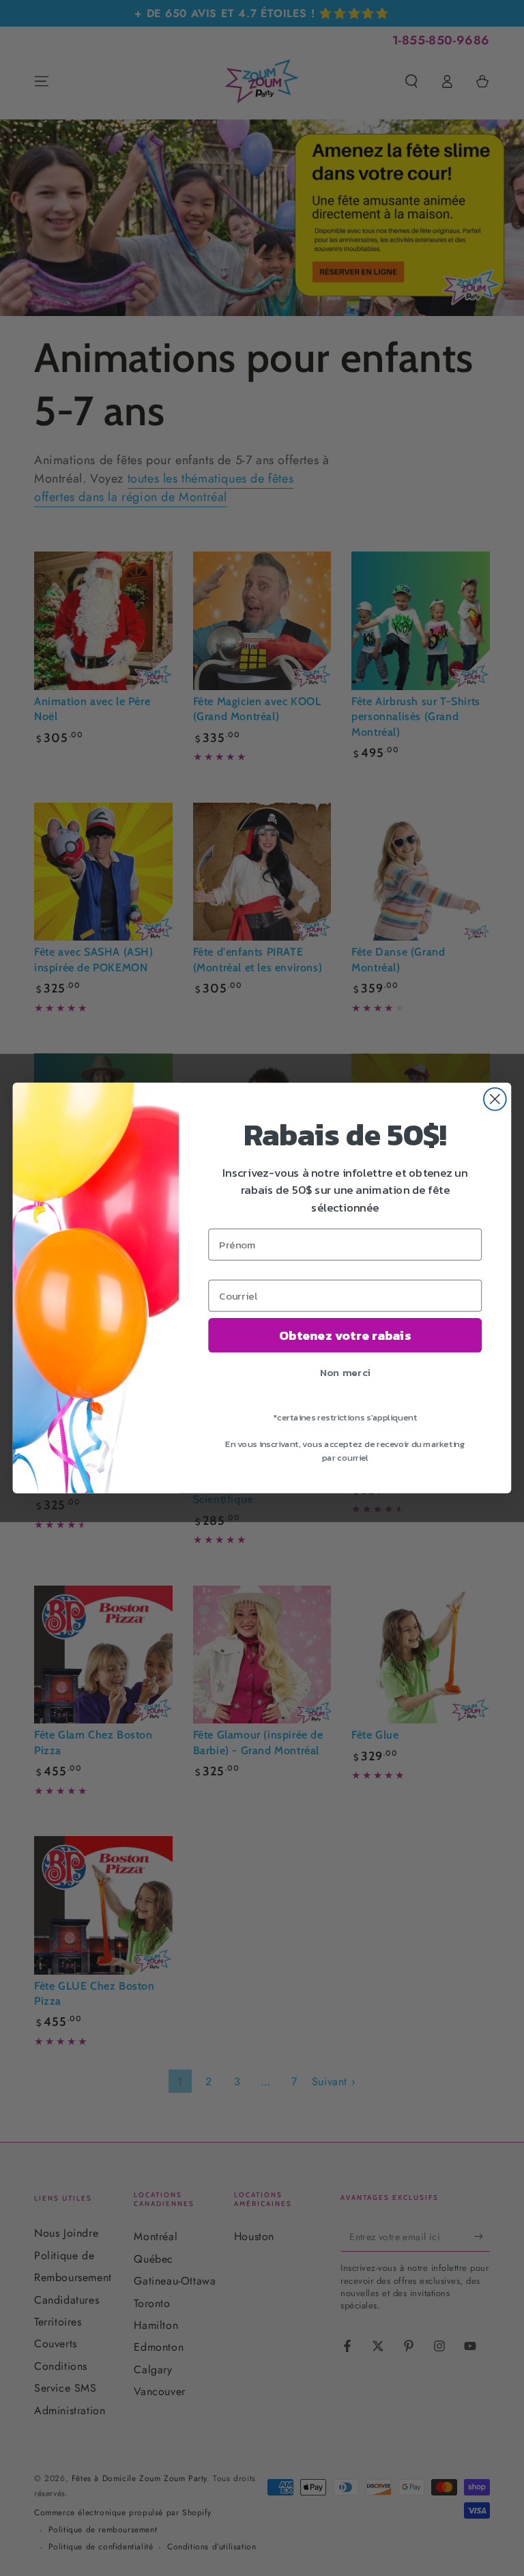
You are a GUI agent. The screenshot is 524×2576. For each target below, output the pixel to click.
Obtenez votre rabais (345, 1335)
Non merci (345, 1372)
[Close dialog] (495, 1099)
